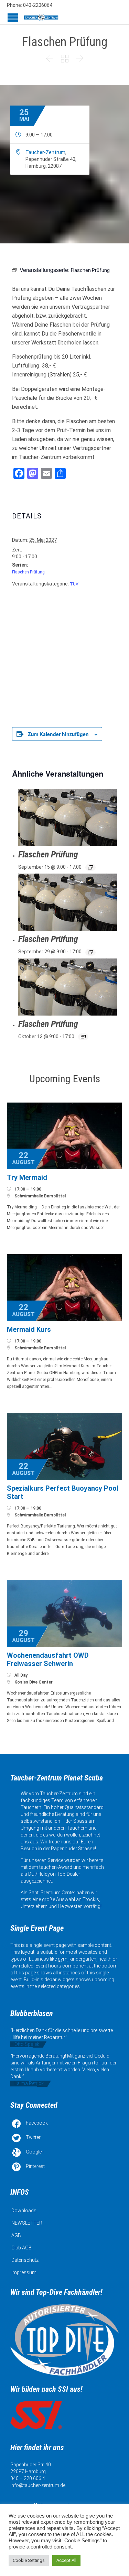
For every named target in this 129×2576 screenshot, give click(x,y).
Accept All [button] (66, 2560)
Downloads (24, 2211)
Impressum (24, 2272)
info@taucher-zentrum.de (38, 2485)
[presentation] (68, 818)
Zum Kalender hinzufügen (58, 734)
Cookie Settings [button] (29, 2560)
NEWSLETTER (27, 2223)
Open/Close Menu (13, 17)
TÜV (74, 584)
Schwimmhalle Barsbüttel (40, 1196)
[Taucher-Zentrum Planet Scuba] (41, 17)
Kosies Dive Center (34, 1682)
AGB (16, 2235)
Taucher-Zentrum (45, 152)
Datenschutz (25, 2260)
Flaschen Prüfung (28, 572)
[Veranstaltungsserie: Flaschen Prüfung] (90, 867)
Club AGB (21, 2248)
